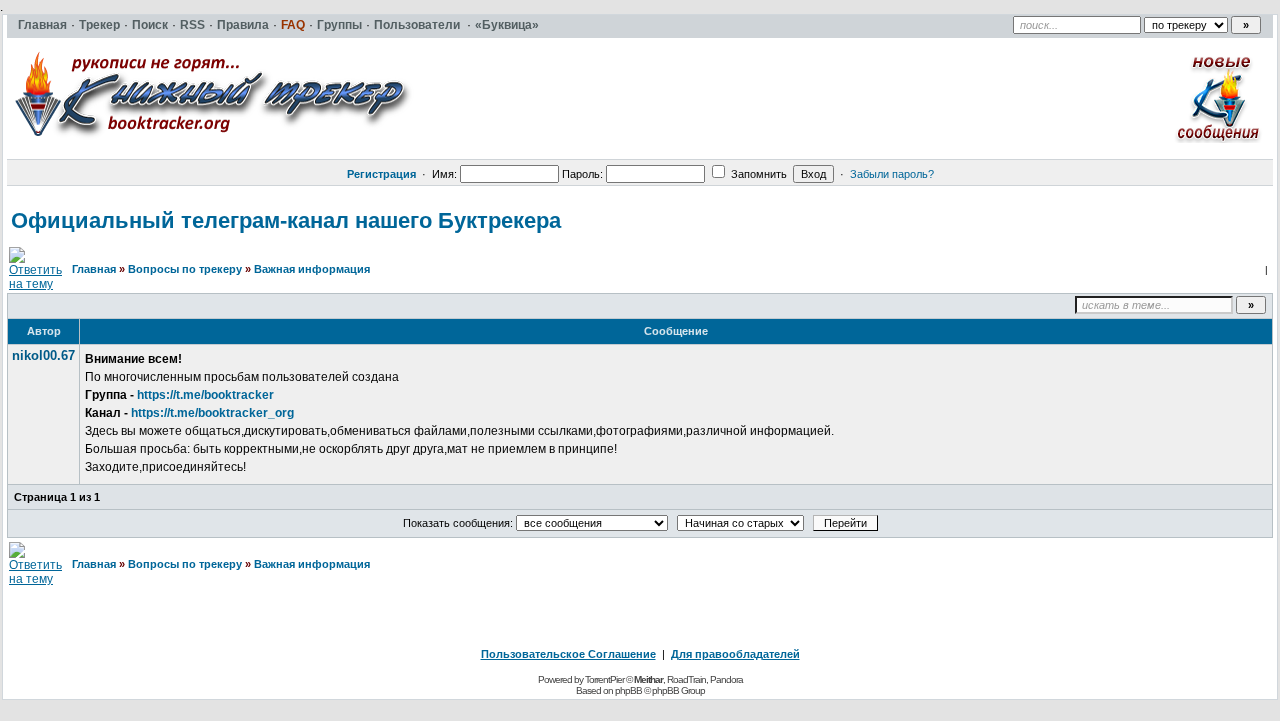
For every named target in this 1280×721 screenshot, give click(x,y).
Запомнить (757, 174)
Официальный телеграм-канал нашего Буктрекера (286, 220)
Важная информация (312, 269)
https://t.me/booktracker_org (212, 413)
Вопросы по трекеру (185, 269)
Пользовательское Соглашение (568, 654)
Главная (94, 269)
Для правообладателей (735, 654)
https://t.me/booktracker (205, 395)
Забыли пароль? (892, 174)
